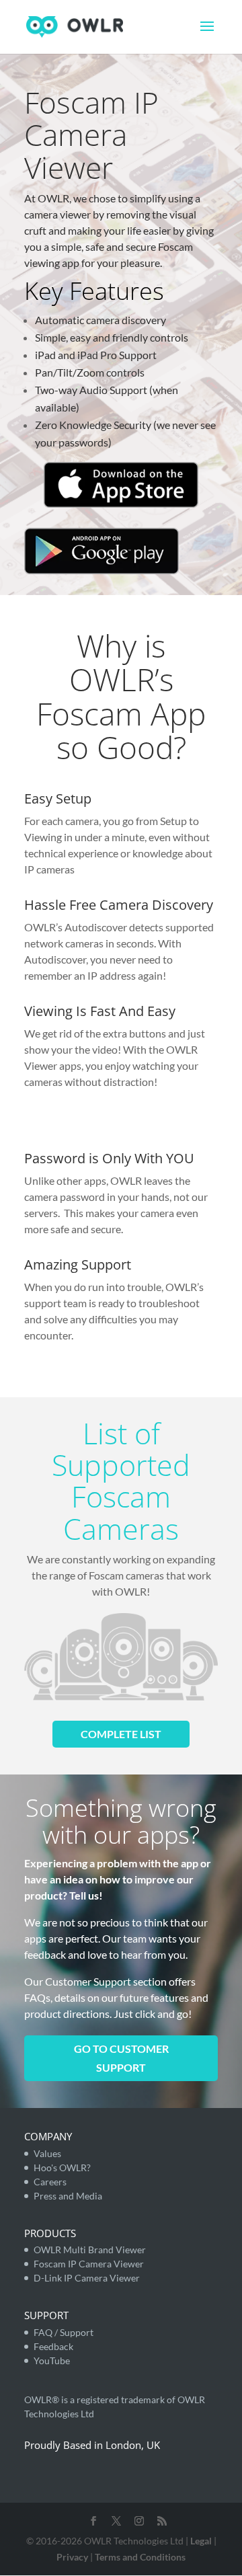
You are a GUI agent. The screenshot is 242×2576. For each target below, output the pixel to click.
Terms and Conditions (140, 2557)
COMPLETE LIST (121, 1734)
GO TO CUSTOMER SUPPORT (121, 2058)
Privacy (72, 2557)
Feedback (53, 2346)
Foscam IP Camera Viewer (89, 2264)
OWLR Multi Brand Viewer (90, 2250)
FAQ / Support (64, 2332)
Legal (201, 2541)
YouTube (52, 2360)
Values (47, 2153)
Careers (50, 2182)
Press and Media (68, 2196)
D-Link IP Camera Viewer (87, 2278)
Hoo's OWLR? (62, 2168)
